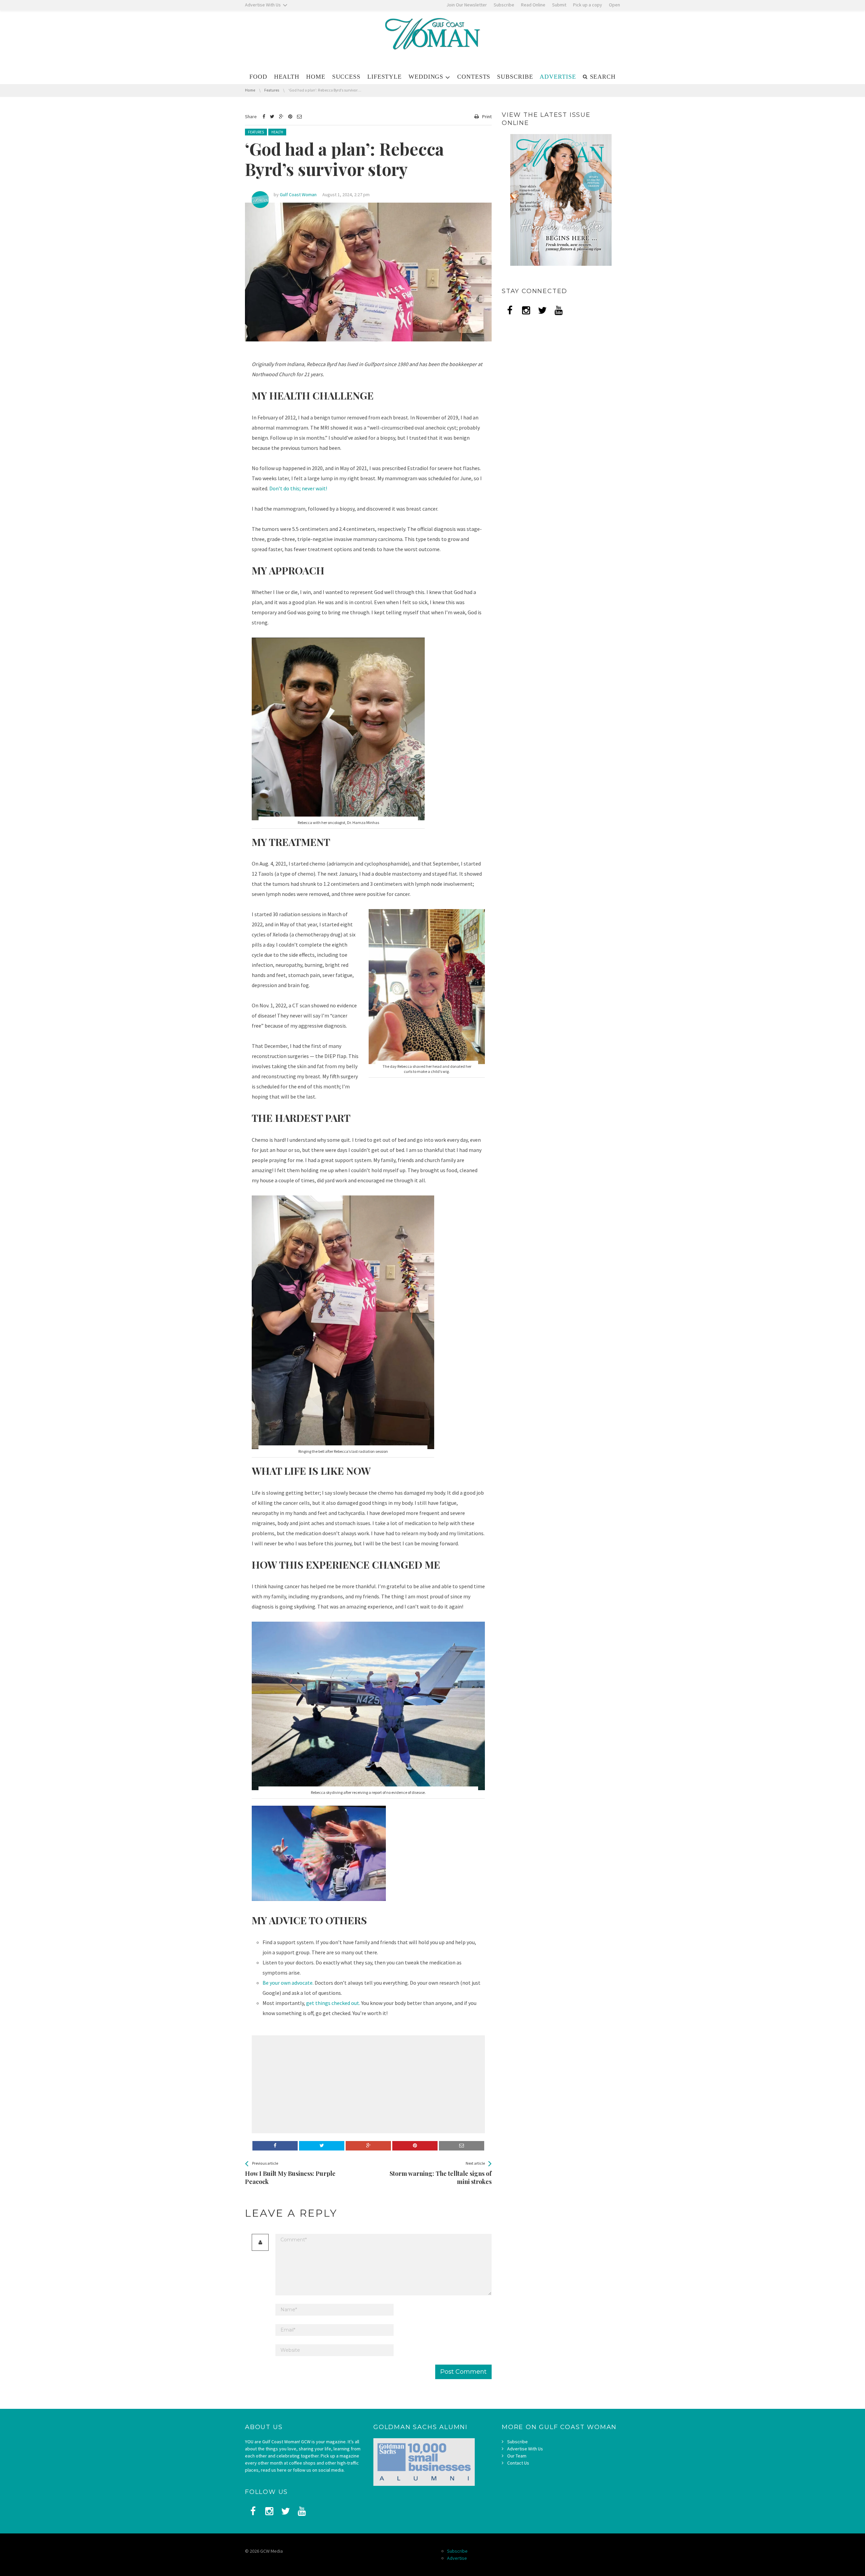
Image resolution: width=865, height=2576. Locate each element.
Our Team (517, 2456)
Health (277, 132)
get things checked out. (333, 2003)
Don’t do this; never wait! (298, 488)
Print (487, 117)
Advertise (457, 2558)
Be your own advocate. (288, 1983)
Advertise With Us (525, 2449)
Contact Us (518, 2463)
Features (256, 132)
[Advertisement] (309, 2084)
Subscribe (517, 2442)
